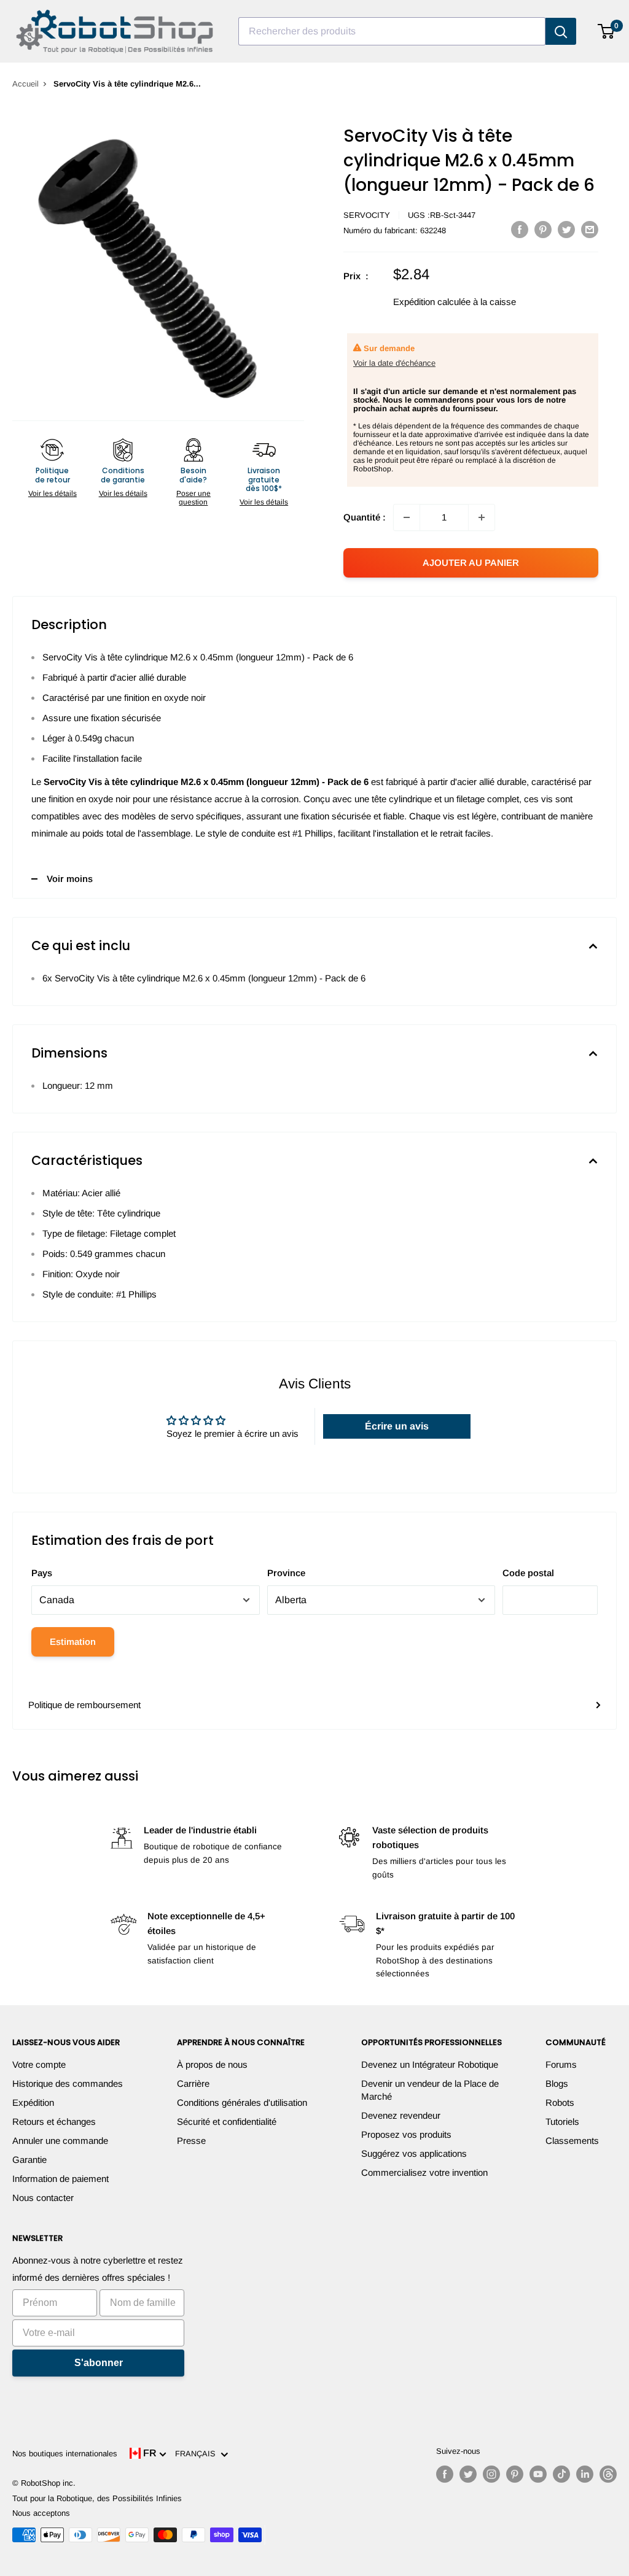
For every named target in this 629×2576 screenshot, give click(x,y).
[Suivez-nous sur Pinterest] (515, 2474)
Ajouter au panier (471, 563)
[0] (607, 31)
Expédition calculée (432, 302)
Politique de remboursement (84, 1705)
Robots (560, 2102)
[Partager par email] (590, 229)
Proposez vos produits (406, 2134)
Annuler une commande (60, 2141)
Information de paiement (61, 2179)
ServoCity (367, 215)
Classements (572, 2141)
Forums (561, 2064)
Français (198, 2454)
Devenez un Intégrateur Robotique (430, 2064)
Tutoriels (562, 2122)
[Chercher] (561, 31)
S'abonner (99, 2363)
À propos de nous (212, 2064)
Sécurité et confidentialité (227, 2122)
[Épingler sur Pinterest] (543, 229)
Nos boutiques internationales (65, 2454)
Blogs (557, 2083)
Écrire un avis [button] (397, 1426)
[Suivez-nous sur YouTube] (538, 2474)
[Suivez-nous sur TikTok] (561, 2474)
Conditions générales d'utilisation (242, 2102)
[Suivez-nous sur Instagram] (491, 2474)
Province (286, 1573)
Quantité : (365, 517)
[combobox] (392, 31)
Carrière (193, 2083)
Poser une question (193, 498)
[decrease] (407, 517)
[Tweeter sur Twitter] (566, 229)
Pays (42, 1573)
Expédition (33, 2102)
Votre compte (39, 2064)
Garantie (29, 2160)
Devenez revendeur (401, 2115)
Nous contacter (43, 2198)
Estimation (73, 1642)
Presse (191, 2141)
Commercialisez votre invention (424, 2172)
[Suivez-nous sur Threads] (608, 2474)
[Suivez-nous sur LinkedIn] (585, 2474)
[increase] (482, 517)
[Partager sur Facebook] (520, 229)
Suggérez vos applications (414, 2153)
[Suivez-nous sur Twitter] (468, 2474)
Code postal (528, 1573)
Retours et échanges (54, 2122)
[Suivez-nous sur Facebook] (445, 2474)
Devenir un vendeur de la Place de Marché (430, 2090)
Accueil (25, 84)
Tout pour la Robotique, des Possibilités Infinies (97, 2498)
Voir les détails (53, 493)
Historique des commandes (68, 2083)
